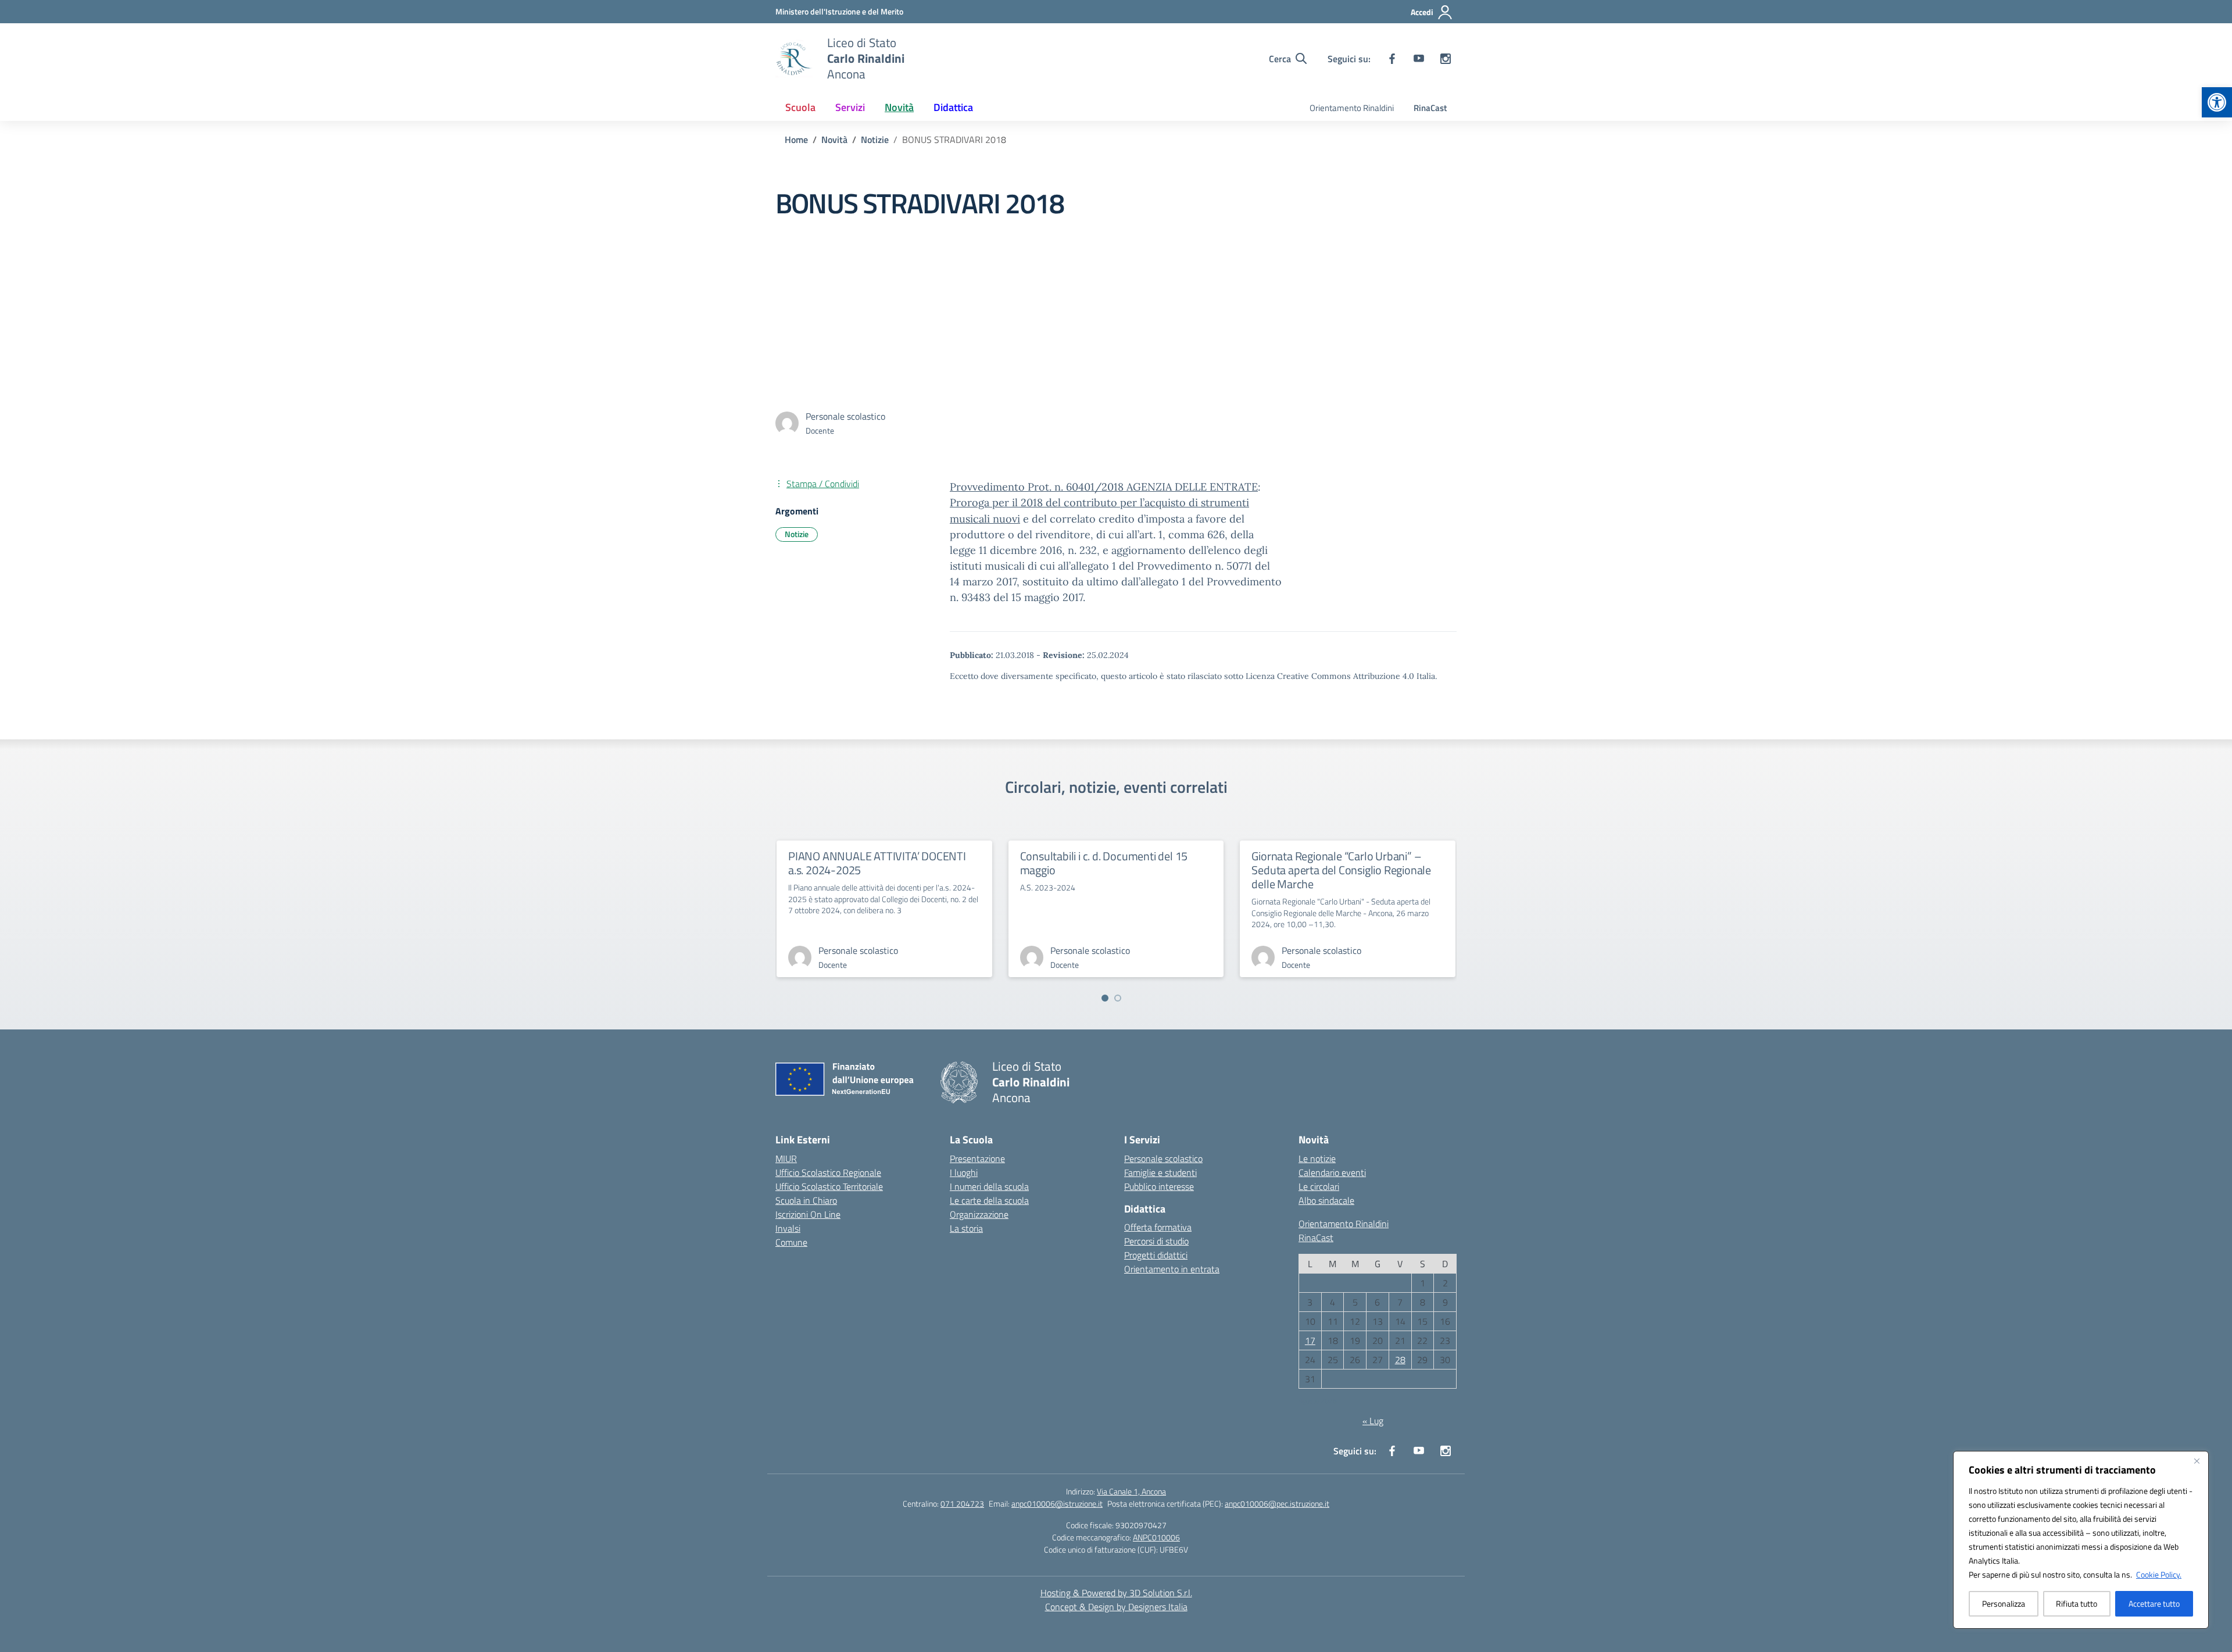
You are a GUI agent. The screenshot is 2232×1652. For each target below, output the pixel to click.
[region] (2081, 1540)
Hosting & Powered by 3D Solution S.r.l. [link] (1116, 1593)
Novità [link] (899, 107)
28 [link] (1400, 1360)
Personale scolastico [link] (1163, 1158)
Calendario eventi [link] (1332, 1172)
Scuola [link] (800, 107)
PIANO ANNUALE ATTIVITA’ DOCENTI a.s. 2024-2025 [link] (877, 863)
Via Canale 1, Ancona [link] (1131, 1491)
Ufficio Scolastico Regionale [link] (828, 1172)
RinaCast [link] (1430, 108)
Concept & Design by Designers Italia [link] (1116, 1607)
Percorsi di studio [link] (1156, 1241)
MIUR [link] (786, 1158)
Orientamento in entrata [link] (1172, 1269)
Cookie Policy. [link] (2159, 1574)
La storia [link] (966, 1228)
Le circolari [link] (1319, 1186)
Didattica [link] (953, 107)
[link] (2217, 102)
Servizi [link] (850, 107)
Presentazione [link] (977, 1158)
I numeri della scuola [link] (989, 1186)
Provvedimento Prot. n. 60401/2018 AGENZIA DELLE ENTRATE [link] (1104, 487)
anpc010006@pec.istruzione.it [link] (1277, 1503)
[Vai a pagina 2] (1118, 998)
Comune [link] (791, 1242)
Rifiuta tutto (2077, 1603)
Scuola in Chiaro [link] (806, 1200)
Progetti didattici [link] (1156, 1255)
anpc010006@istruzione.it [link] (1057, 1503)
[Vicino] (2197, 1461)
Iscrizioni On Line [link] (808, 1214)
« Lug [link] (1373, 1421)
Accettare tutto (2154, 1603)
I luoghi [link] (964, 1172)
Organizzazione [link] (979, 1214)
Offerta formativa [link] (1158, 1227)
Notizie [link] (797, 534)
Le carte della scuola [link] (989, 1200)
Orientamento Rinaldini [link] (1352, 108)
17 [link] (1310, 1340)
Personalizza (2004, 1603)
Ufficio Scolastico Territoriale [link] (829, 1186)
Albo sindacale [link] (1326, 1200)
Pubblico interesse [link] (1159, 1186)
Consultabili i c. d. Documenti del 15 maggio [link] (1104, 863)
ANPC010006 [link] (1156, 1537)
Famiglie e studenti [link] (1160, 1172)
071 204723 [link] (962, 1503)
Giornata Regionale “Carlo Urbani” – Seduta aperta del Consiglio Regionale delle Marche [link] (1341, 870)
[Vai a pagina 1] (1105, 998)
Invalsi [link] (788, 1228)
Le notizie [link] (1317, 1158)
